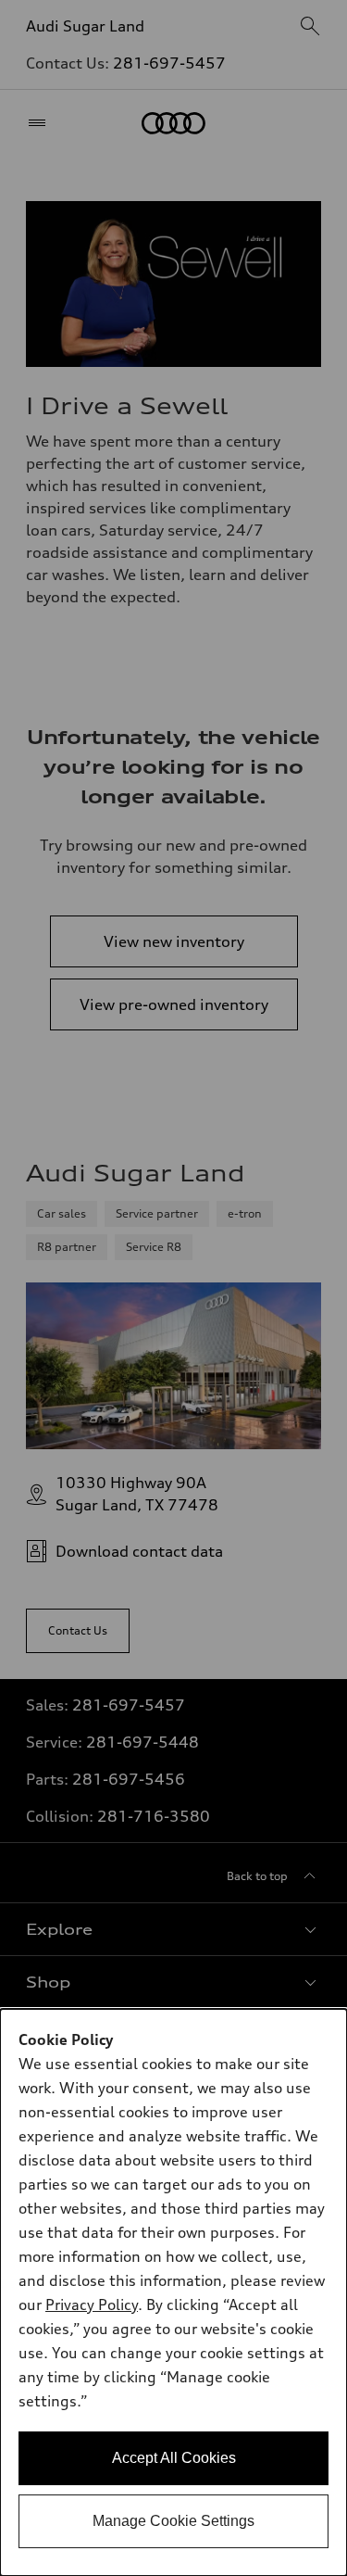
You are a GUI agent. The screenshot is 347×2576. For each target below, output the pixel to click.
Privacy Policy (92, 2305)
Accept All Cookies (174, 2458)
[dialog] (173, 2292)
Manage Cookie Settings (173, 2521)
